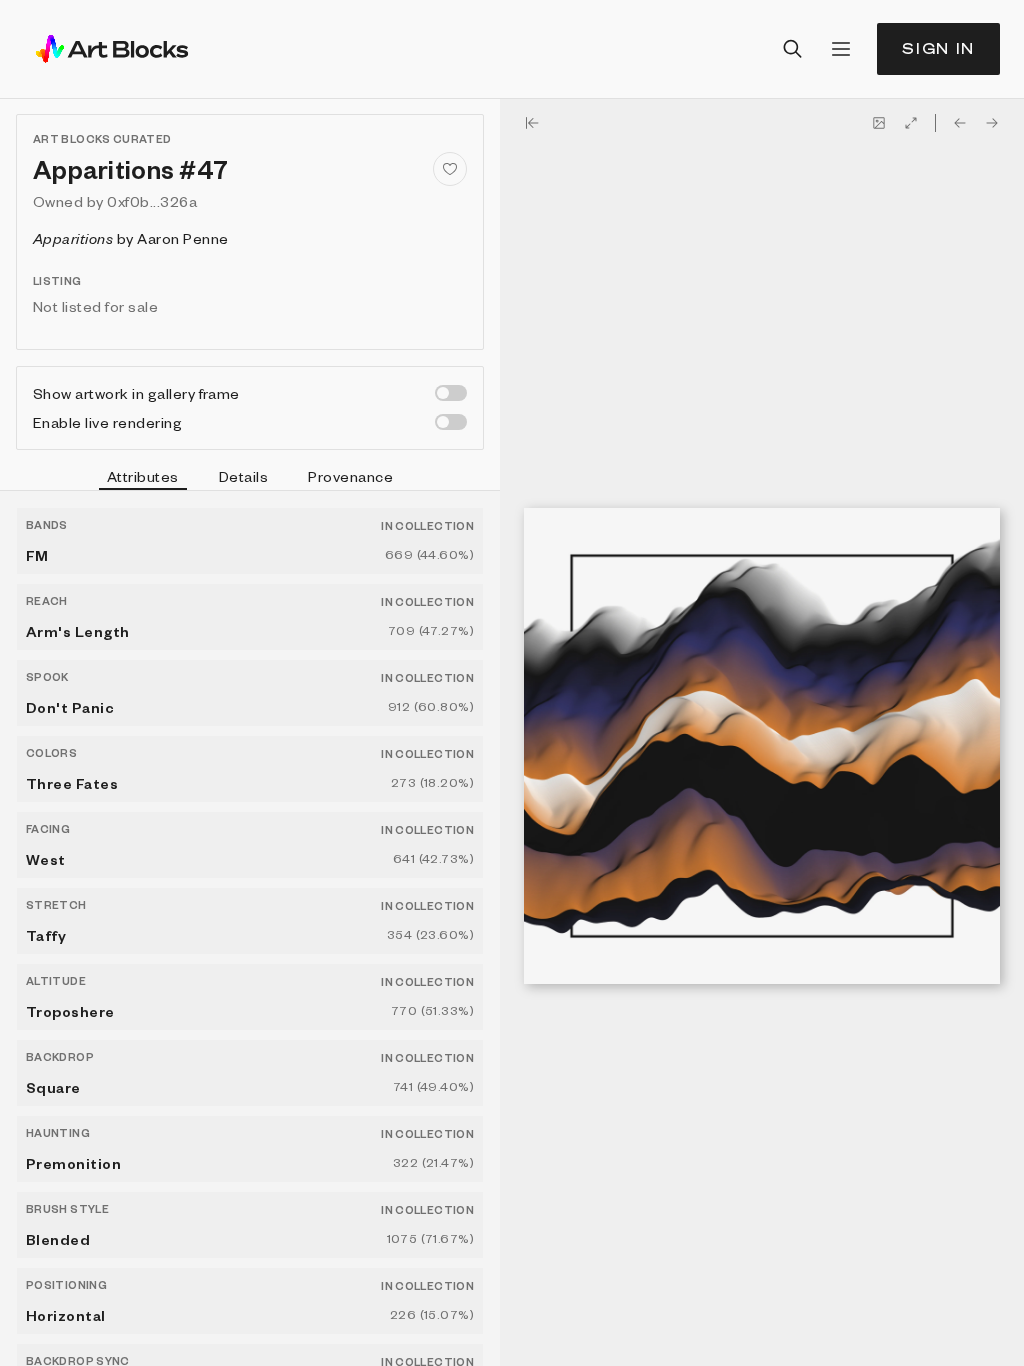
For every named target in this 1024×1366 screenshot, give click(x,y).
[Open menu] (841, 49)
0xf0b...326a (152, 201)
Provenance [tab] (350, 476)
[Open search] (793, 49)
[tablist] (250, 479)
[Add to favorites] (450, 169)
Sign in (938, 48)
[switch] (451, 393)
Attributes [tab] (143, 476)
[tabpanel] (250, 928)
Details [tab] (243, 476)
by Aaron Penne (130, 238)
